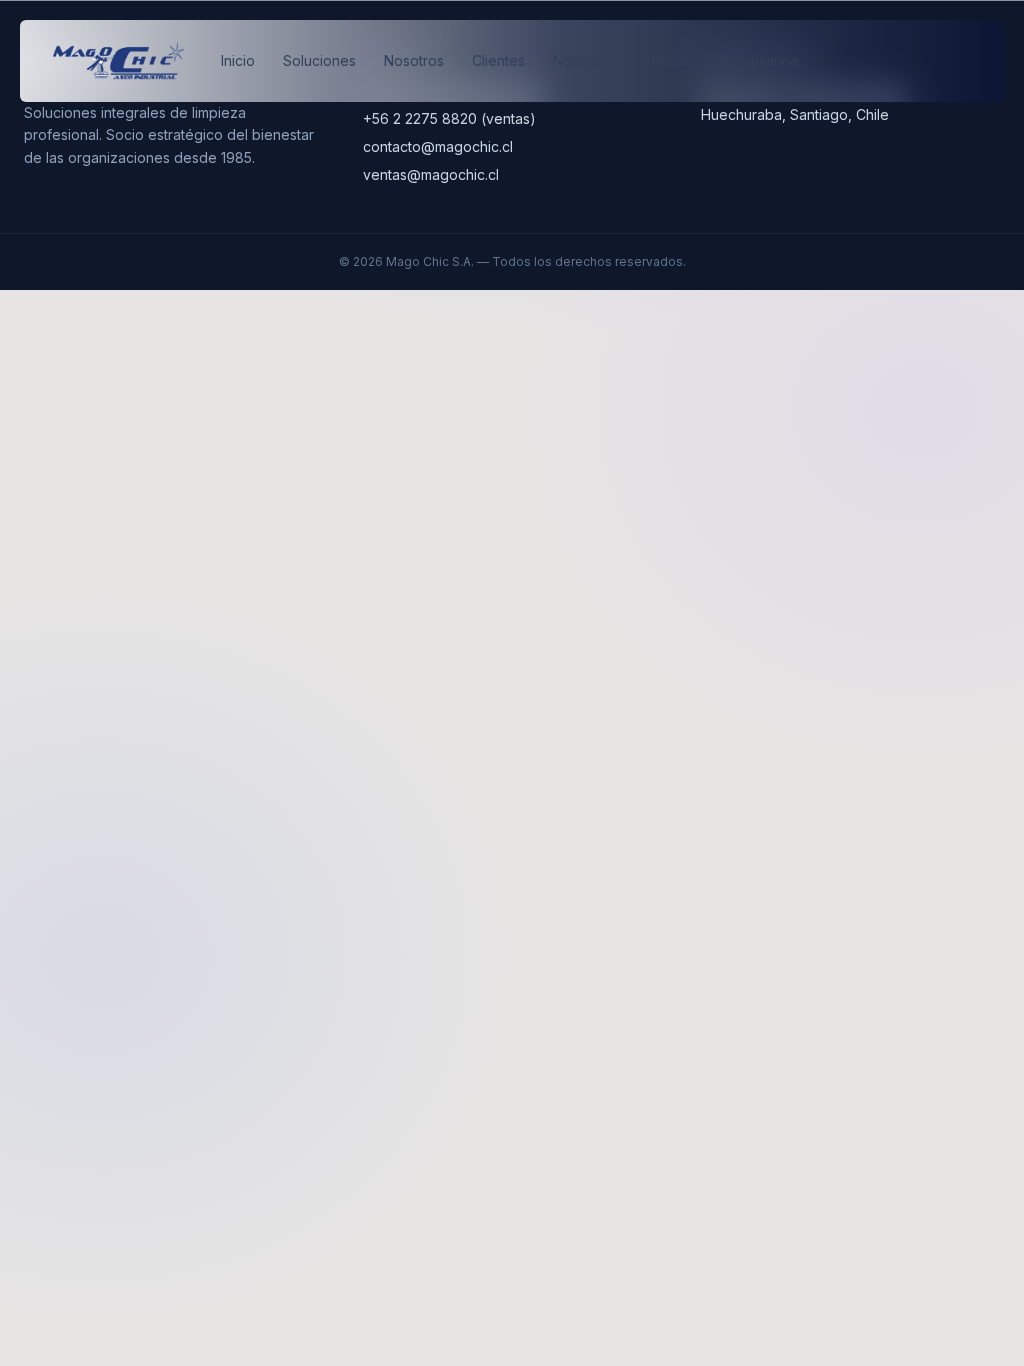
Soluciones (319, 60)
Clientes (498, 60)
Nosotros (414, 60)
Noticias (579, 60)
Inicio (238, 60)
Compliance (760, 60)
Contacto (663, 60)
